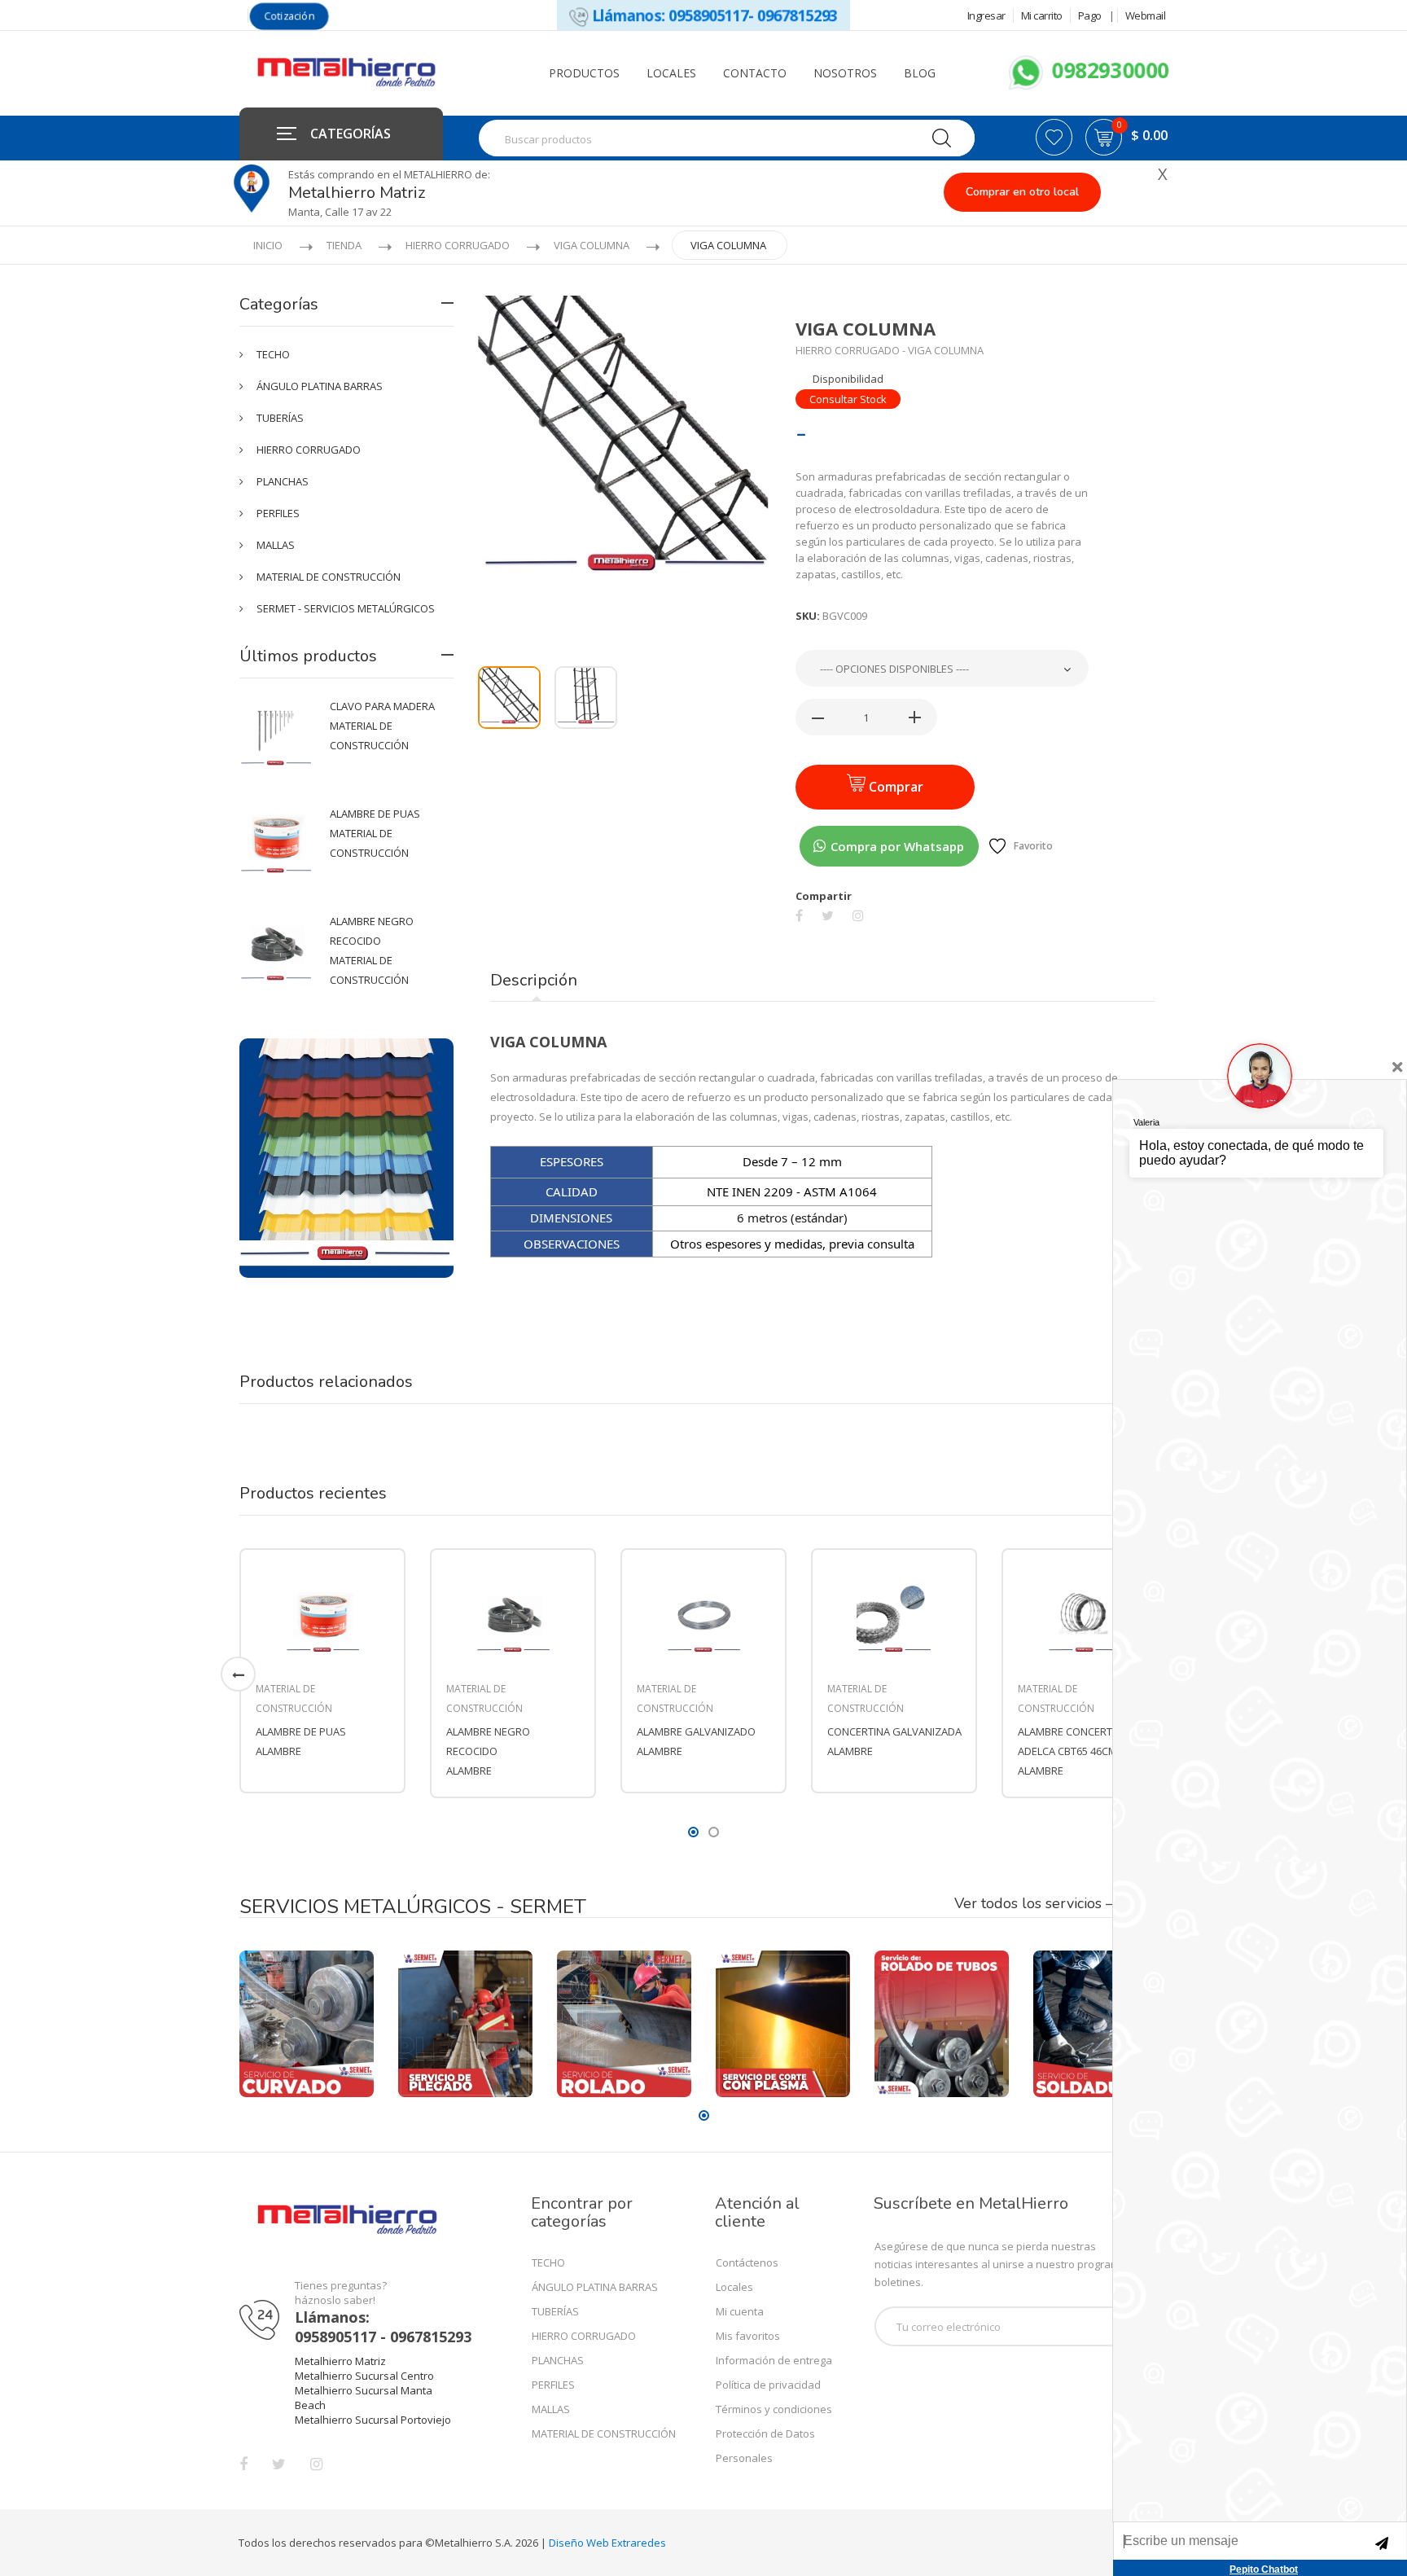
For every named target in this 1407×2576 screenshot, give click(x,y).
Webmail (1146, 15)
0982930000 (1107, 70)
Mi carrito (1042, 15)
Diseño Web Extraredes (607, 2543)
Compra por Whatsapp (896, 846)
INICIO (268, 245)
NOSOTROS (845, 73)
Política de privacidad (768, 2385)
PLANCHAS (283, 481)
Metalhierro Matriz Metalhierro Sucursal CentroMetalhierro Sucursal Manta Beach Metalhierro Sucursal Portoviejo (373, 2390)
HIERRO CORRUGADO (458, 245)
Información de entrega (774, 2360)
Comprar (894, 787)
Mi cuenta (740, 2311)
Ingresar (986, 15)
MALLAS (276, 545)
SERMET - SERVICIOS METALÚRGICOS (346, 608)
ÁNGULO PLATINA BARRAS (320, 386)
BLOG (920, 73)
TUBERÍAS (280, 418)
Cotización (289, 16)
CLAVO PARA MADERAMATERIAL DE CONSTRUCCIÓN (382, 726)
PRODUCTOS (584, 73)
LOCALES (671, 73)
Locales (734, 2287)
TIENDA (344, 245)
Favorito (1033, 846)
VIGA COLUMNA (592, 245)
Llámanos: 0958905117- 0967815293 (712, 15)
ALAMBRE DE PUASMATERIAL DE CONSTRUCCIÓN (375, 833)
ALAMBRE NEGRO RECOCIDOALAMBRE (488, 1751)
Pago (1090, 15)
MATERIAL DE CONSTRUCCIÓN (329, 577)
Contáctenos (747, 2262)
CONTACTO (755, 73)
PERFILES (278, 513)
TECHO (273, 354)
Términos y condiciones (774, 2409)
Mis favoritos (748, 2336)
